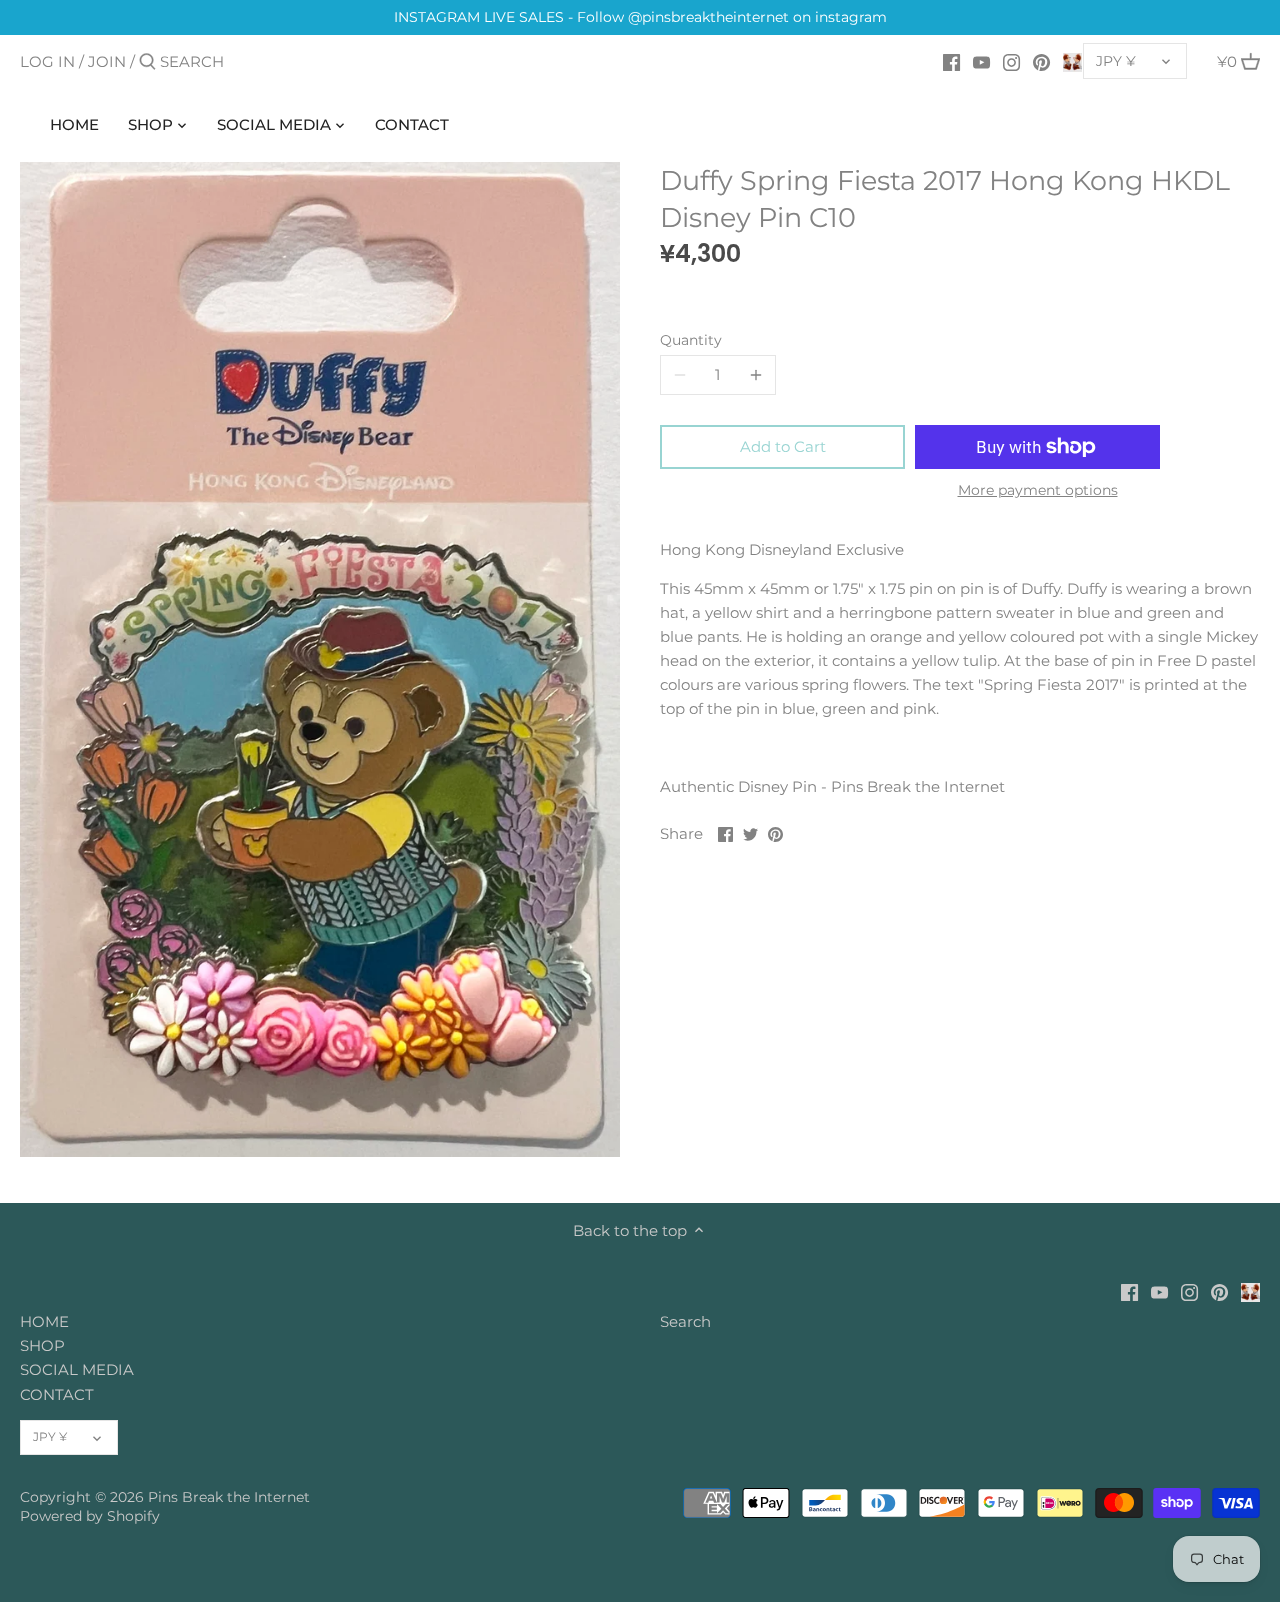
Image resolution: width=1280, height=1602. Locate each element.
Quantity (691, 340)
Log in (47, 61)
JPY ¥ (1116, 61)
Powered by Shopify (90, 1516)
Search (685, 1321)
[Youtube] (981, 61)
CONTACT (57, 1394)
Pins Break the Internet (229, 1497)
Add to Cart (783, 446)
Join (107, 61)
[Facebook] (951, 61)
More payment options (1038, 490)
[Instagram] (1011, 61)
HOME (44, 1321)
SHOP (42, 1345)
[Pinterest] (1041, 61)
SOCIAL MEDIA (77, 1369)
